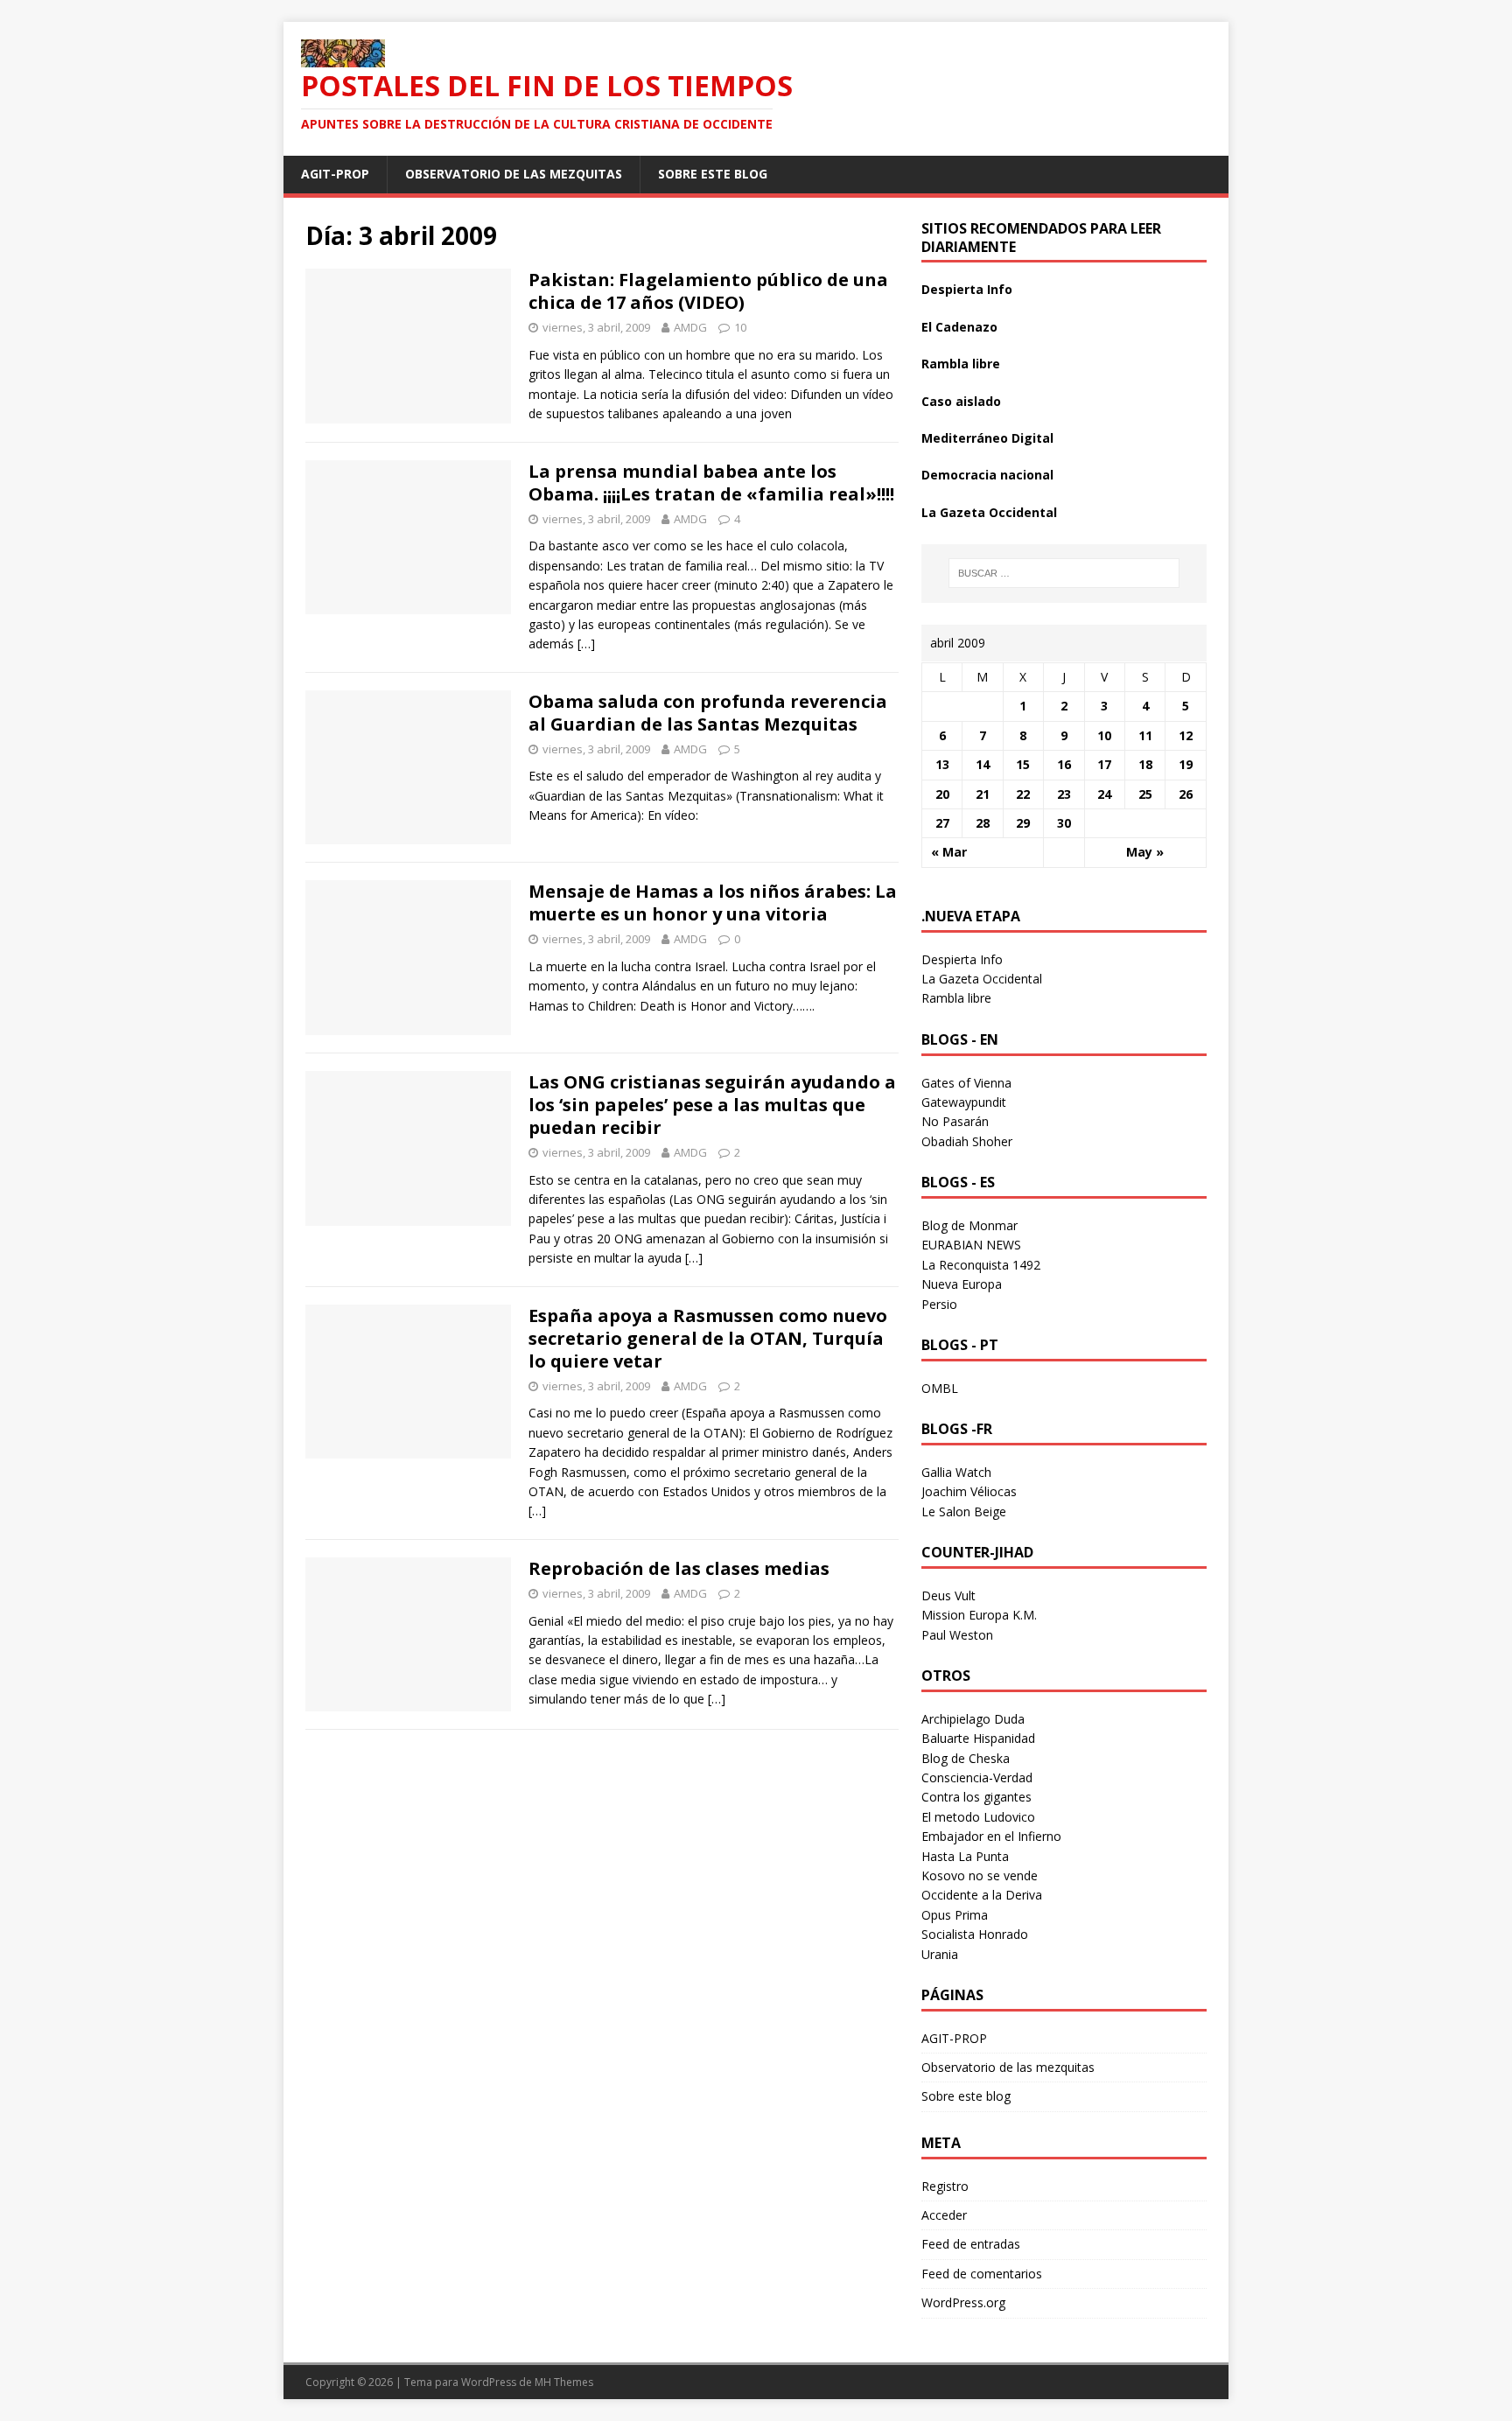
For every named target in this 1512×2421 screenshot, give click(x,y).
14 (983, 764)
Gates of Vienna (966, 1083)
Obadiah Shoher (967, 1141)
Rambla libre (961, 364)
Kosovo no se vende (980, 1875)
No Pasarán (955, 1121)
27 (942, 823)
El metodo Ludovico (978, 1817)
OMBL (940, 1388)
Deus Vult (948, 1595)
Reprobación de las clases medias (679, 1568)
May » (1145, 852)
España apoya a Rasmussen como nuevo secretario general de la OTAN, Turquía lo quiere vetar (708, 1338)
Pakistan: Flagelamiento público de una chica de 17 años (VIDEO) (708, 291)
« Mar (949, 852)
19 (1186, 764)
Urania (940, 1954)
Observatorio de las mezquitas (514, 174)
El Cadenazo (959, 327)
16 (1064, 764)
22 (1023, 794)
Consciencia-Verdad (977, 1777)
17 (1104, 764)
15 (1023, 764)
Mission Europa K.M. (979, 1615)
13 (942, 764)
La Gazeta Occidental (989, 512)
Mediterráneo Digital (987, 438)
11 (1145, 735)
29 (1023, 823)
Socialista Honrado (975, 1934)
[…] (586, 644)
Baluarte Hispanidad (978, 1738)
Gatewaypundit (964, 1102)
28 (983, 823)
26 (1186, 794)
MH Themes (564, 2382)
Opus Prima (955, 1915)
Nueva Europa (962, 1284)
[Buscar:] (1064, 573)
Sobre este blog (713, 174)
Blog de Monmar (969, 1225)
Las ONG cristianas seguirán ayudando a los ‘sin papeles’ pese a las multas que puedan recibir (712, 1105)
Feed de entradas (971, 2244)
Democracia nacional (987, 475)
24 (1104, 794)
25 (1145, 794)
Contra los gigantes (976, 1797)
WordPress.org (963, 2302)
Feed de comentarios (982, 2274)
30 (1064, 823)
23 (1064, 794)
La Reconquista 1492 (981, 1265)
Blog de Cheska (966, 1758)
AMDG (690, 327)
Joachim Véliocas (969, 1491)
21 (983, 794)
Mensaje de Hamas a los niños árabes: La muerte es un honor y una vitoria (713, 903)
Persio (939, 1304)
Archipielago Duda (973, 1719)
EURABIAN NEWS (971, 1245)
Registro (945, 2186)
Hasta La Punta (965, 1856)
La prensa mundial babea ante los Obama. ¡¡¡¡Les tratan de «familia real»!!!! (711, 483)
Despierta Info (967, 289)
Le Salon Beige (964, 1511)
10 (740, 327)
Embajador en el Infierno (991, 1836)
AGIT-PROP (335, 174)
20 (942, 794)
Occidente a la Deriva (982, 1895)
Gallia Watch (956, 1472)
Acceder (944, 2215)
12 (1186, 735)
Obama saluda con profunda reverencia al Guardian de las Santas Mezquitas (708, 713)
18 (1145, 764)
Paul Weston (957, 1635)
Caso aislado (961, 401)
